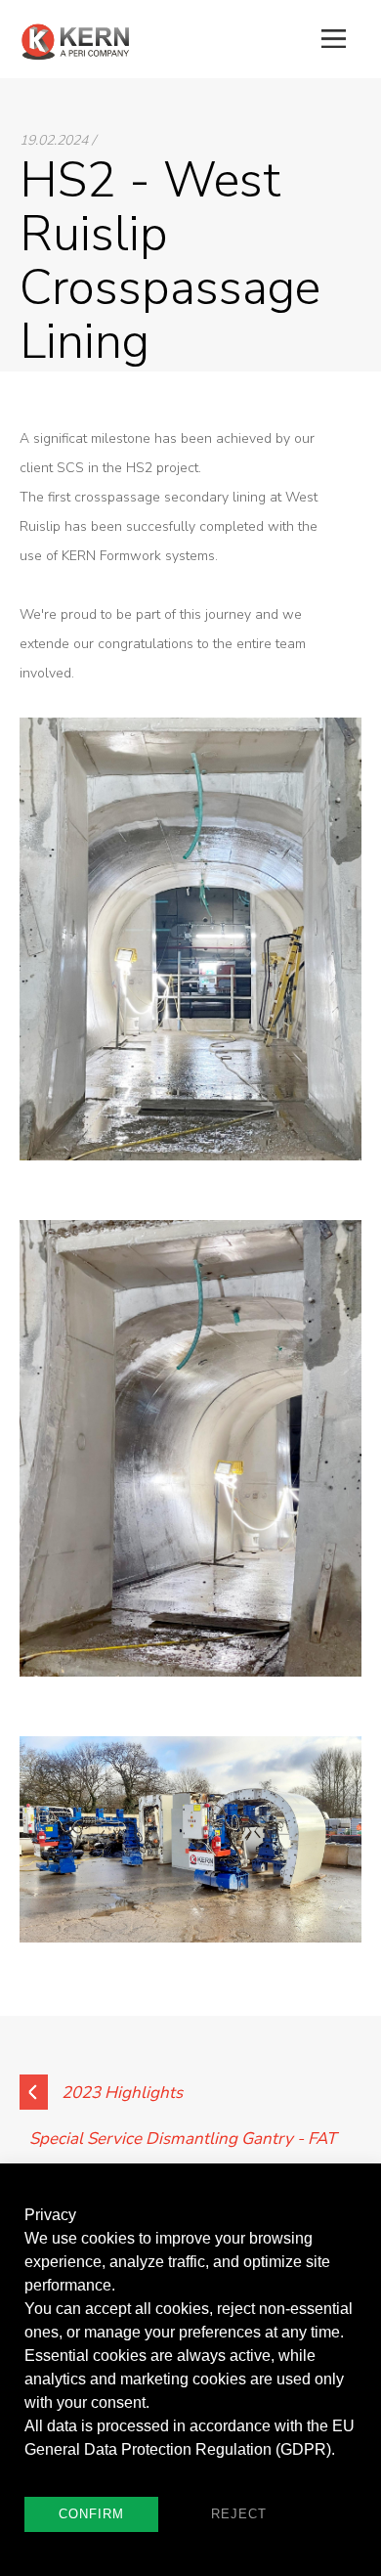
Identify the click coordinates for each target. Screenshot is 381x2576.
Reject (239, 2514)
